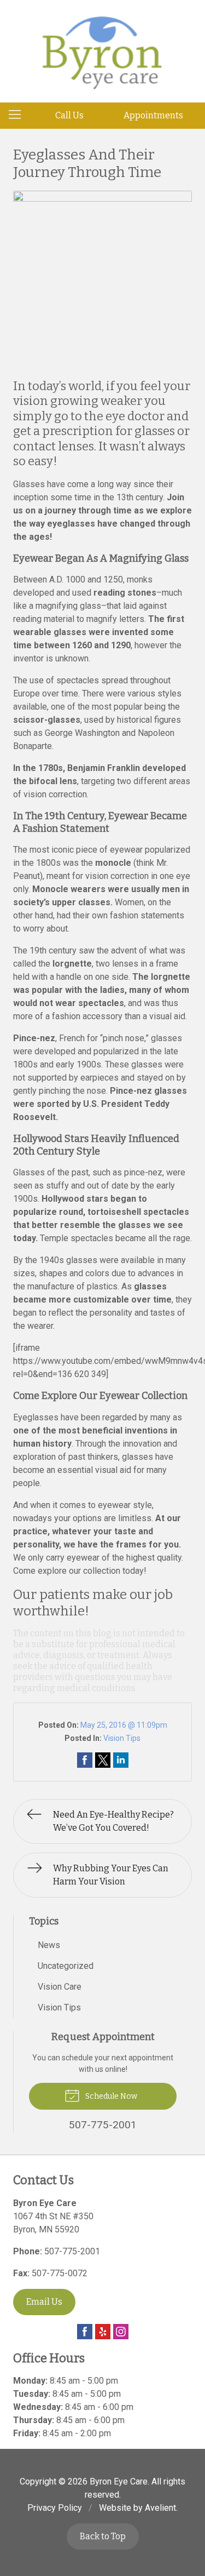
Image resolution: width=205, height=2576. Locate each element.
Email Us (44, 2302)
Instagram (121, 2332)
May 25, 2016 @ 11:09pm (124, 1725)
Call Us (69, 115)
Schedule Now (110, 2096)
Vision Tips (122, 1738)
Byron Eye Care (119, 2481)
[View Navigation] (19, 116)
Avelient (160, 2508)
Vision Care (60, 1987)
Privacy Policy (55, 2508)
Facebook (85, 2332)
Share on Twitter (103, 1760)
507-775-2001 (72, 2251)
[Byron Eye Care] (103, 49)
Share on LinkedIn (121, 1760)
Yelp (103, 2332)
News (49, 1945)
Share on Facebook (85, 1760)
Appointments (153, 115)
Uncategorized (66, 1966)
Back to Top (103, 2536)
